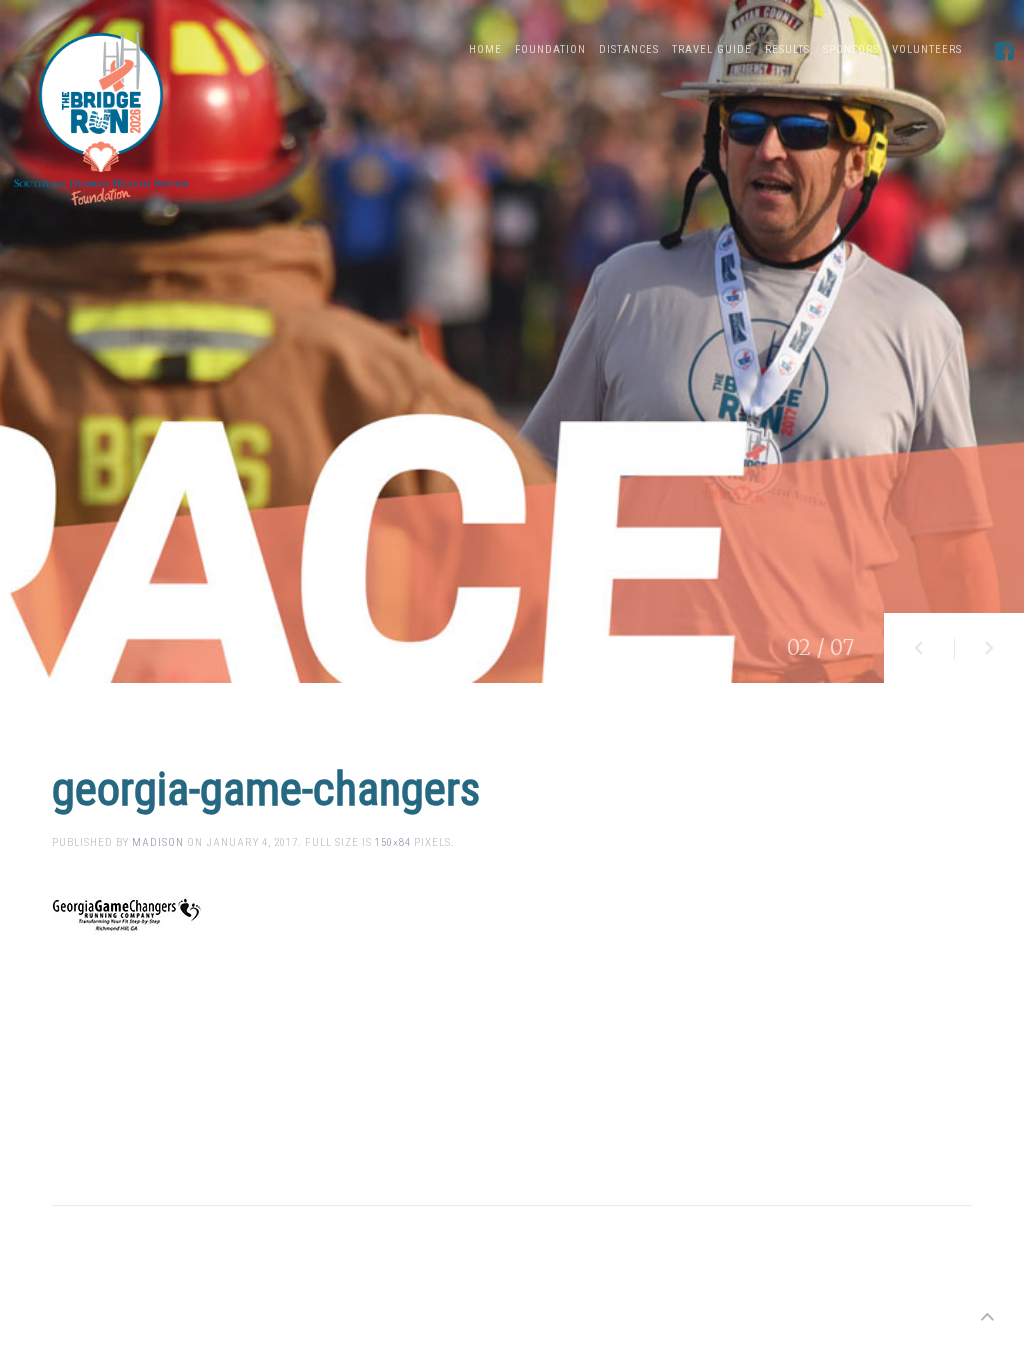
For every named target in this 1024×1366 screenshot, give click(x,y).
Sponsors (851, 49)
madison (158, 842)
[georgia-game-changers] (127, 911)
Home (485, 49)
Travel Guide (712, 49)
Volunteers (927, 49)
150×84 (393, 842)
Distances (629, 49)
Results (787, 49)
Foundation (550, 49)
